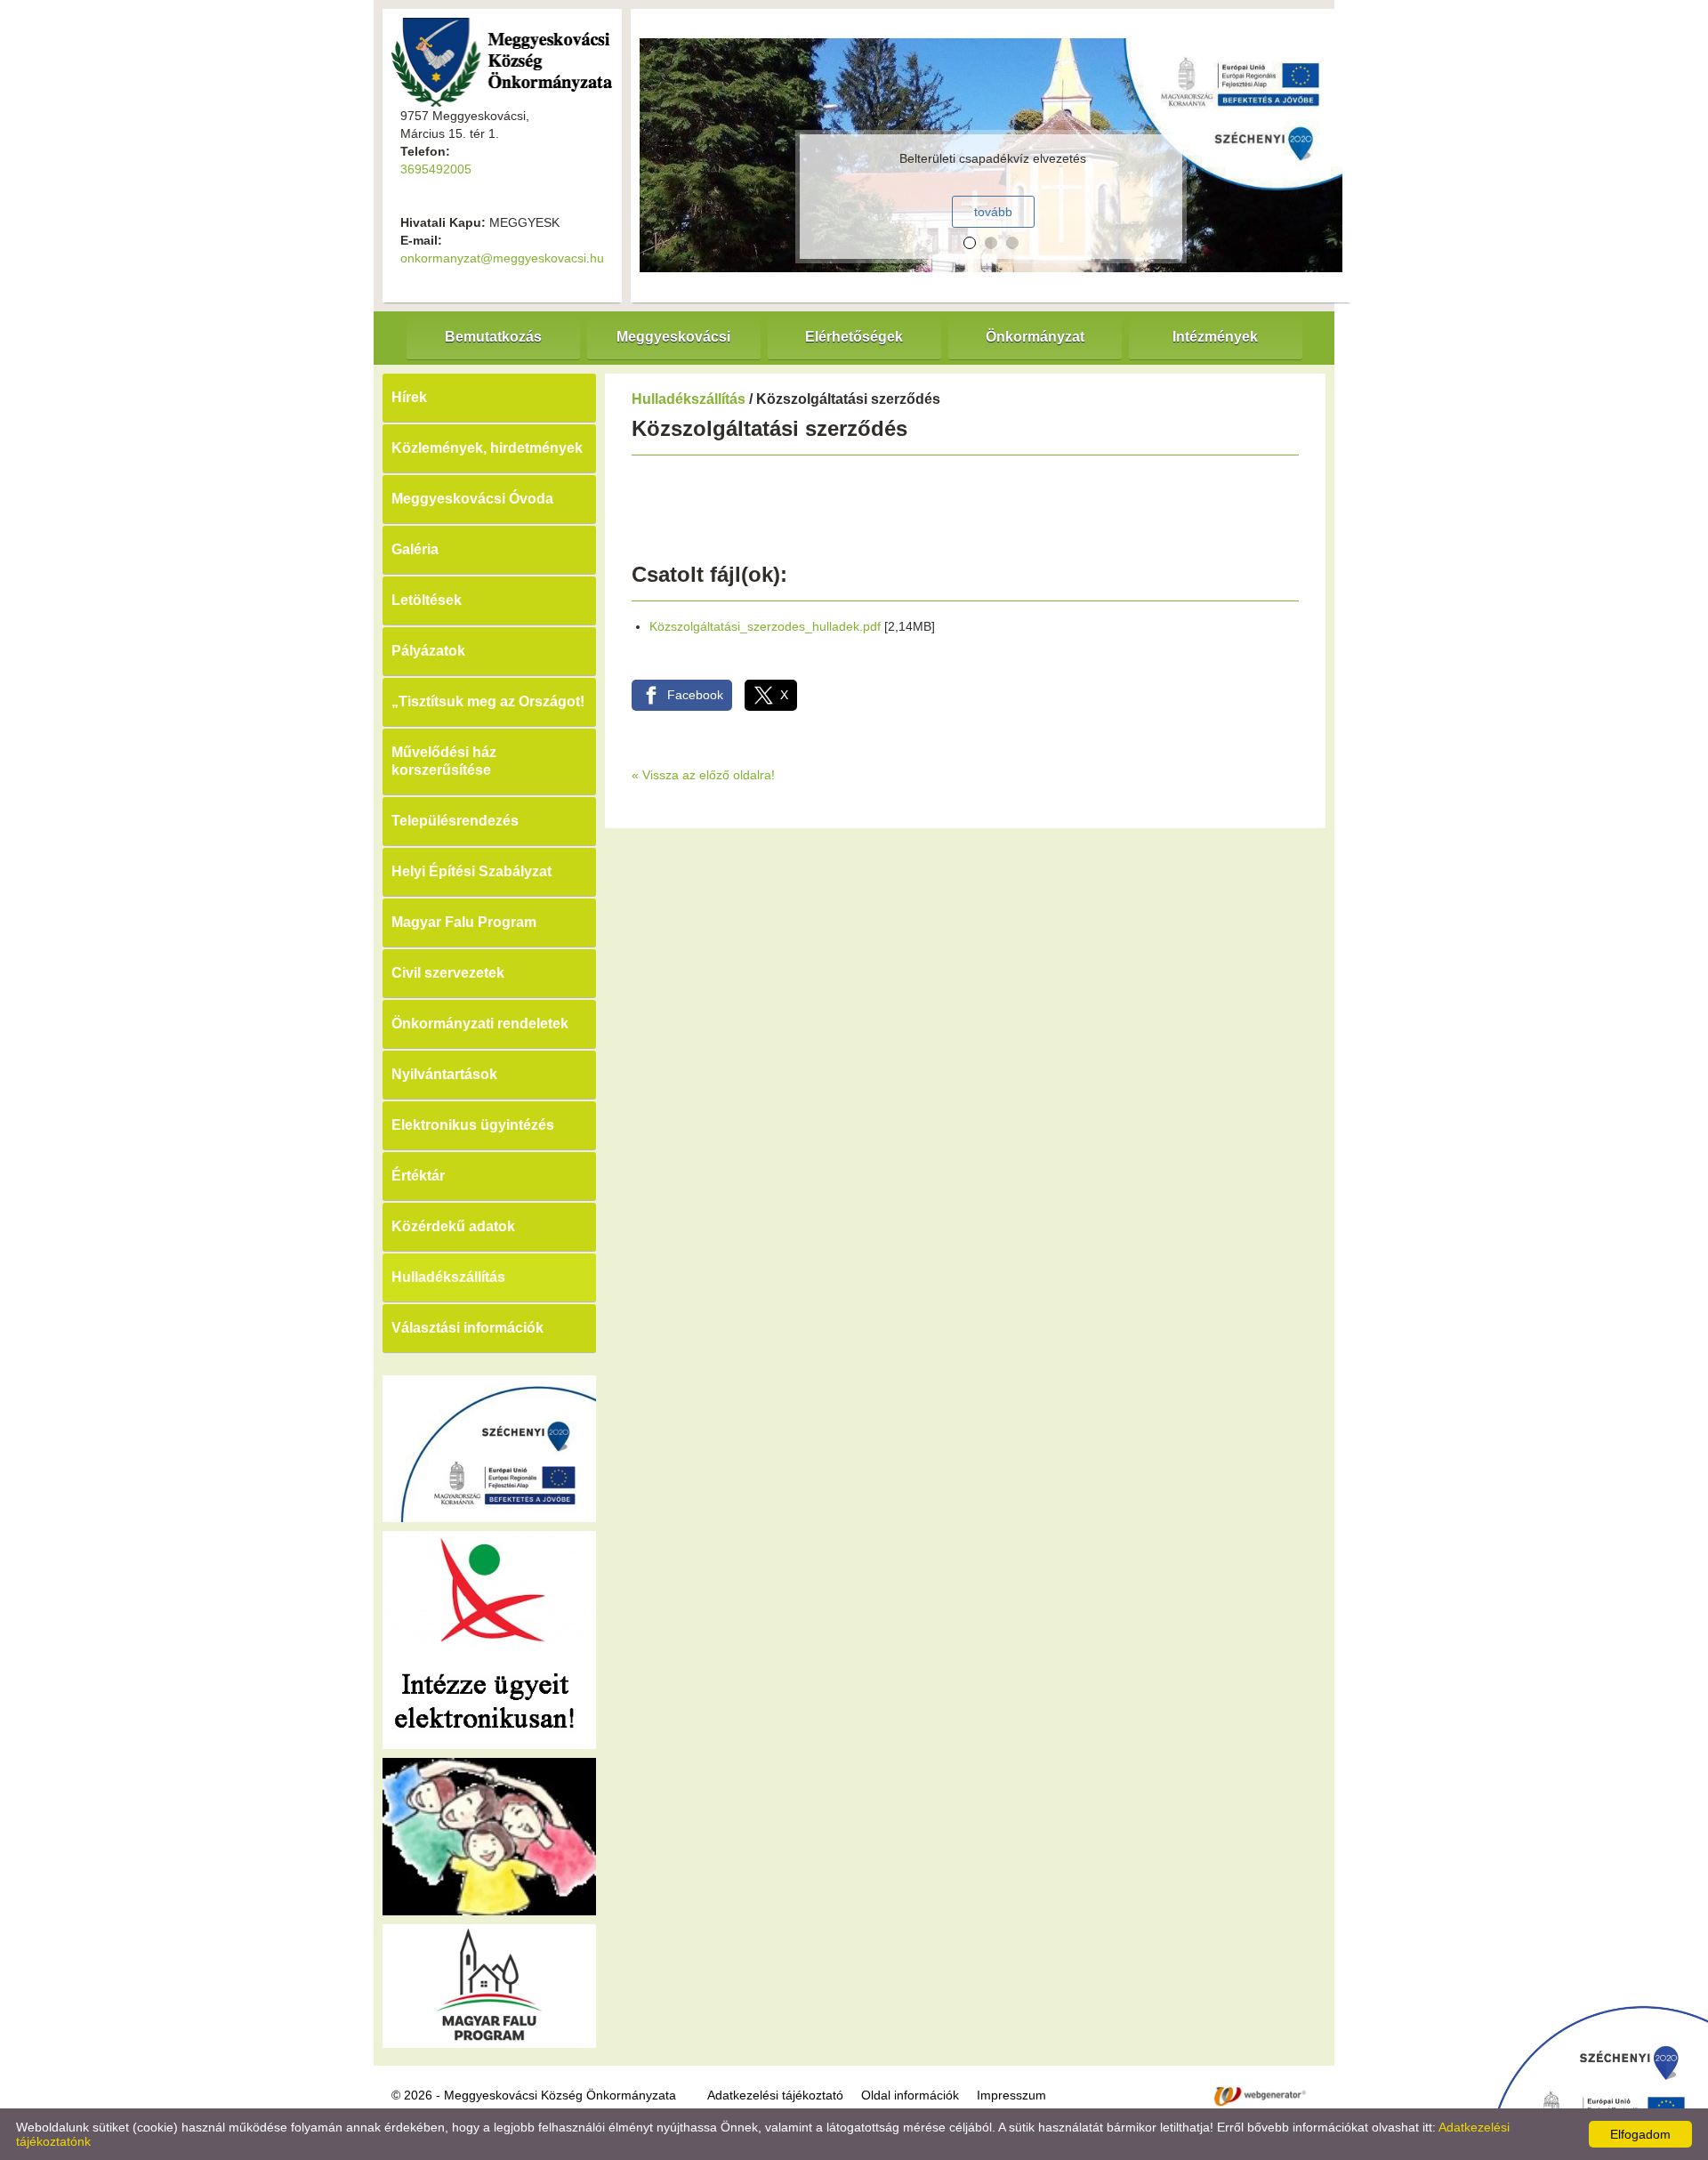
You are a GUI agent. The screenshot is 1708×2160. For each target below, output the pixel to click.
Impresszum (1011, 2095)
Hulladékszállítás (448, 1277)
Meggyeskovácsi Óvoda (472, 499)
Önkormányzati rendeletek (480, 1024)
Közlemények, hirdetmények (487, 448)
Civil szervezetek (448, 973)
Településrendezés (455, 821)
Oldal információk (910, 2095)
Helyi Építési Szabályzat (471, 871)
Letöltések (427, 600)
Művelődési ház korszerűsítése (444, 761)
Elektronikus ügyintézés (473, 1125)
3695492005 (436, 169)
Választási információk (467, 1328)
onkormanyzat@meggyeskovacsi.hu (502, 258)
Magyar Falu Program (464, 922)
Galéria (415, 549)
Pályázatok (428, 651)
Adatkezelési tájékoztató (775, 2095)
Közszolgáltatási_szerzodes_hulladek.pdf (765, 626)
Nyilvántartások (444, 1074)
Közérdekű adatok (453, 1226)
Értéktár (418, 1176)
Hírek (409, 397)
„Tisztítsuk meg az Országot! (488, 701)
